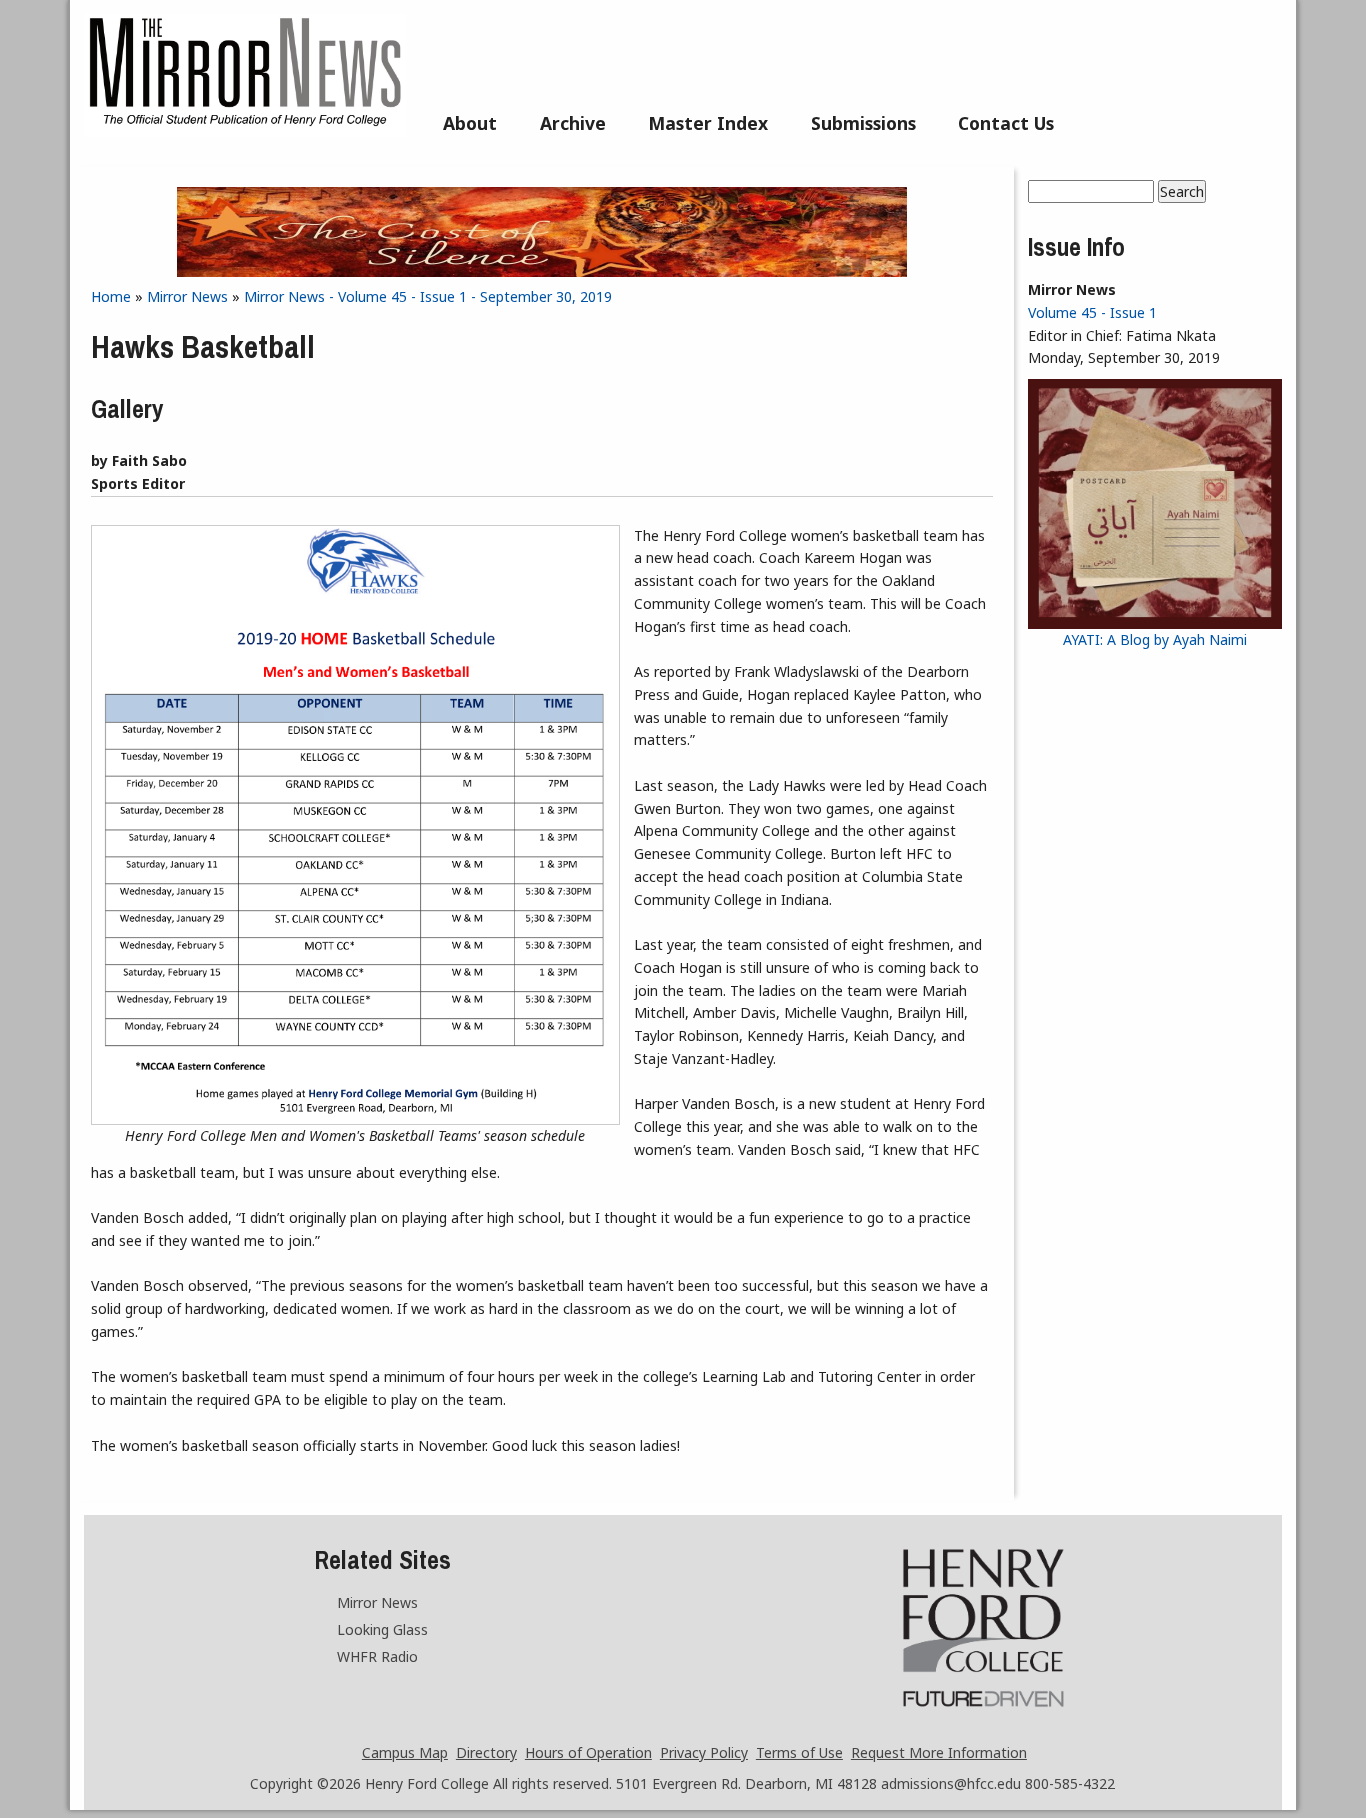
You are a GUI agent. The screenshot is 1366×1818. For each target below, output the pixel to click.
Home (111, 296)
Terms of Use (799, 1752)
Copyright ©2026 (305, 1783)
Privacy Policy (704, 1752)
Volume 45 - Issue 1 (1092, 312)
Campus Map (405, 1752)
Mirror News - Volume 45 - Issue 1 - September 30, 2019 (428, 296)
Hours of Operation (588, 1752)
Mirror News (187, 296)
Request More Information (939, 1752)
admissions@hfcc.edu (951, 1783)
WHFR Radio (377, 1656)
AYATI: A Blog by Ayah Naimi (1155, 639)
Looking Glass (382, 1629)
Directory (486, 1752)
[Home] (245, 131)
